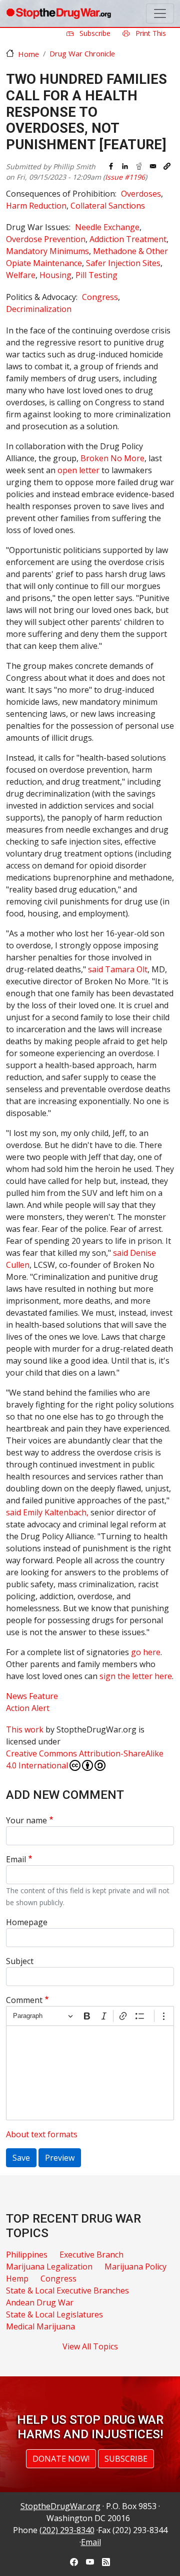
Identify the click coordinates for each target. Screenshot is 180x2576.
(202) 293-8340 (67, 2530)
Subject (20, 1961)
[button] (167, 166)
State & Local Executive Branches (67, 2290)
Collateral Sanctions (108, 206)
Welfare (21, 275)
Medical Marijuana (40, 2326)
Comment (24, 2000)
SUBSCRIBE (126, 2459)
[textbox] (90, 2073)
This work (25, 1729)
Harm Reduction (36, 206)
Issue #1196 (125, 177)
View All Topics (90, 2346)
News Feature (32, 1696)
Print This (150, 33)
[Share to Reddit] (139, 166)
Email (16, 1859)
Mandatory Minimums (47, 251)
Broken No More (112, 458)
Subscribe (94, 33)
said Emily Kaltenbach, (47, 1512)
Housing (55, 275)
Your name (26, 1820)
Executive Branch (91, 2255)
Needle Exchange (107, 227)
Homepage (27, 1922)
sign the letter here (136, 1676)
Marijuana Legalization (49, 2267)
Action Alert (28, 1708)
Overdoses (141, 194)
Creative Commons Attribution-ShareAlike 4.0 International (85, 1759)
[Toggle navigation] (160, 13)
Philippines (27, 2255)
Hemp (17, 2279)
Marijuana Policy (135, 2267)
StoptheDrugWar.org (60, 2506)
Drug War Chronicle (82, 53)
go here (146, 1652)
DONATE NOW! (61, 2459)
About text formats (42, 2134)
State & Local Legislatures (54, 2314)
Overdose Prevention (46, 239)
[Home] (58, 13)
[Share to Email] (153, 166)
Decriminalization (39, 309)
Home (28, 54)
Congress (100, 297)
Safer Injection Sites (123, 263)
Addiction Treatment (128, 239)
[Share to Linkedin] (125, 166)
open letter (78, 470)
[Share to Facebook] (111, 166)
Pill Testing (96, 275)
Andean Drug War (40, 2302)
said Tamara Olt (118, 969)
